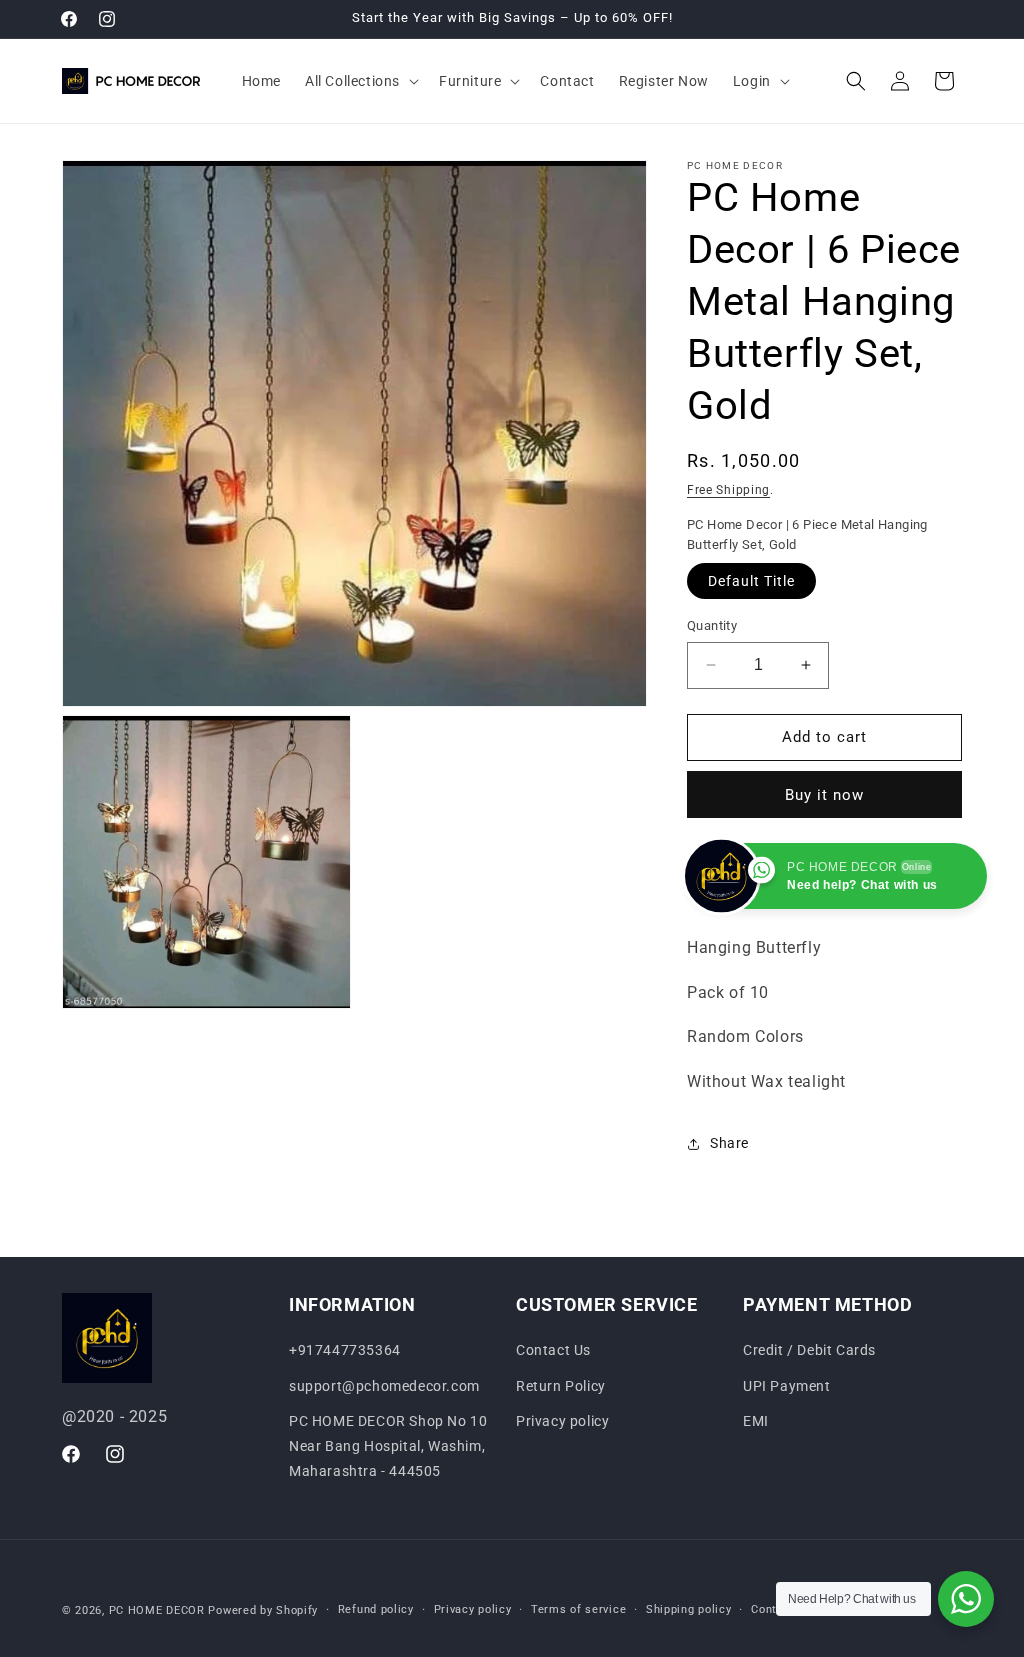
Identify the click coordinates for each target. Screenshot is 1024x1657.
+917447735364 (345, 1350)
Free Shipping (728, 490)
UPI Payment (787, 1386)
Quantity (712, 625)
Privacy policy (562, 1421)
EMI (756, 1421)
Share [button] (729, 1143)
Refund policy (376, 1609)
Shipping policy (689, 1609)
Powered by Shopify (263, 1610)
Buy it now (824, 795)
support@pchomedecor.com (384, 1386)
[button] (360, 81)
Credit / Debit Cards (809, 1350)
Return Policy (561, 1386)
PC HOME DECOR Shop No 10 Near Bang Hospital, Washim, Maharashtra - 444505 (388, 1446)
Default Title (751, 581)
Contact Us (553, 1350)
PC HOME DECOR (157, 1610)
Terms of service (578, 1609)
